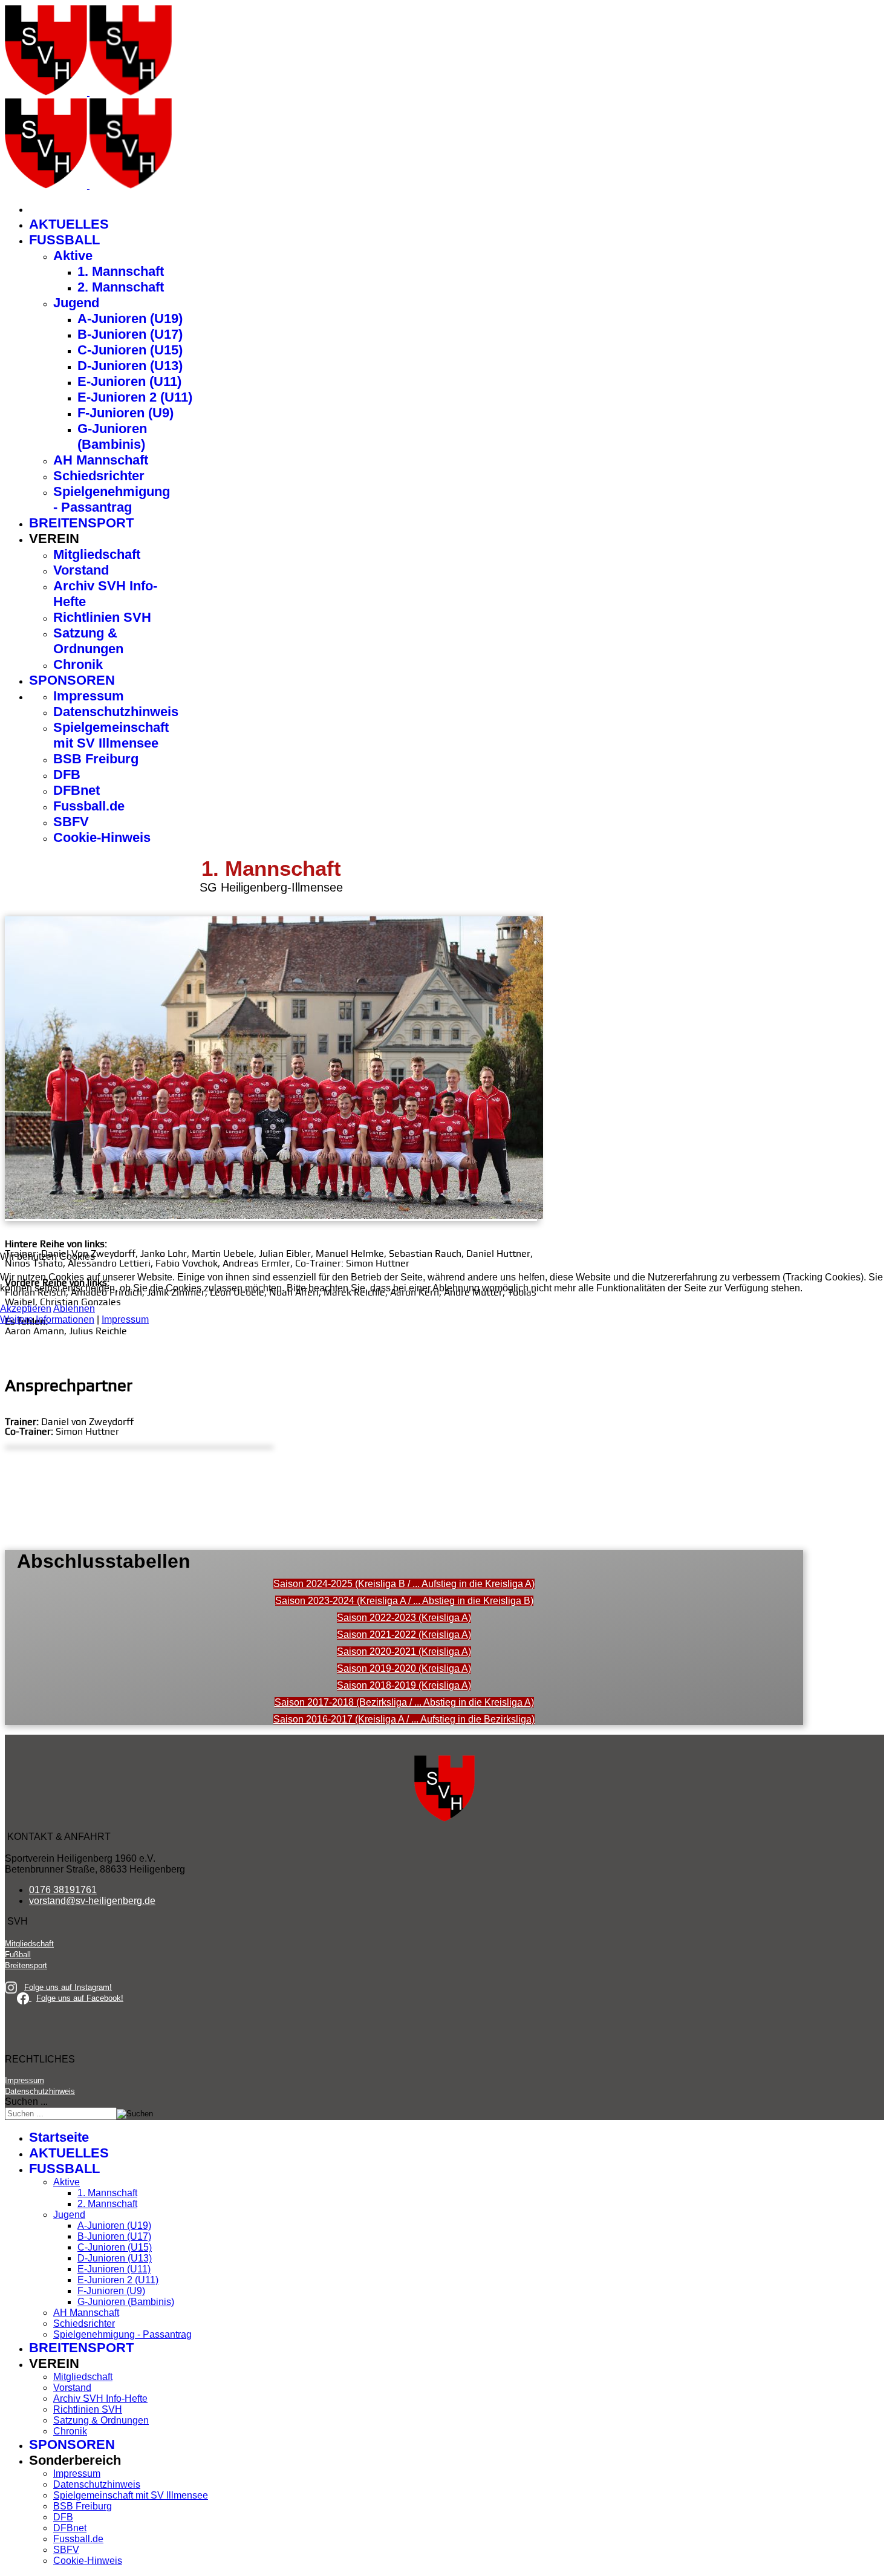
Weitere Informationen (47, 1319)
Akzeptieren (26, 1309)
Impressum (125, 1319)
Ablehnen (74, 1309)
